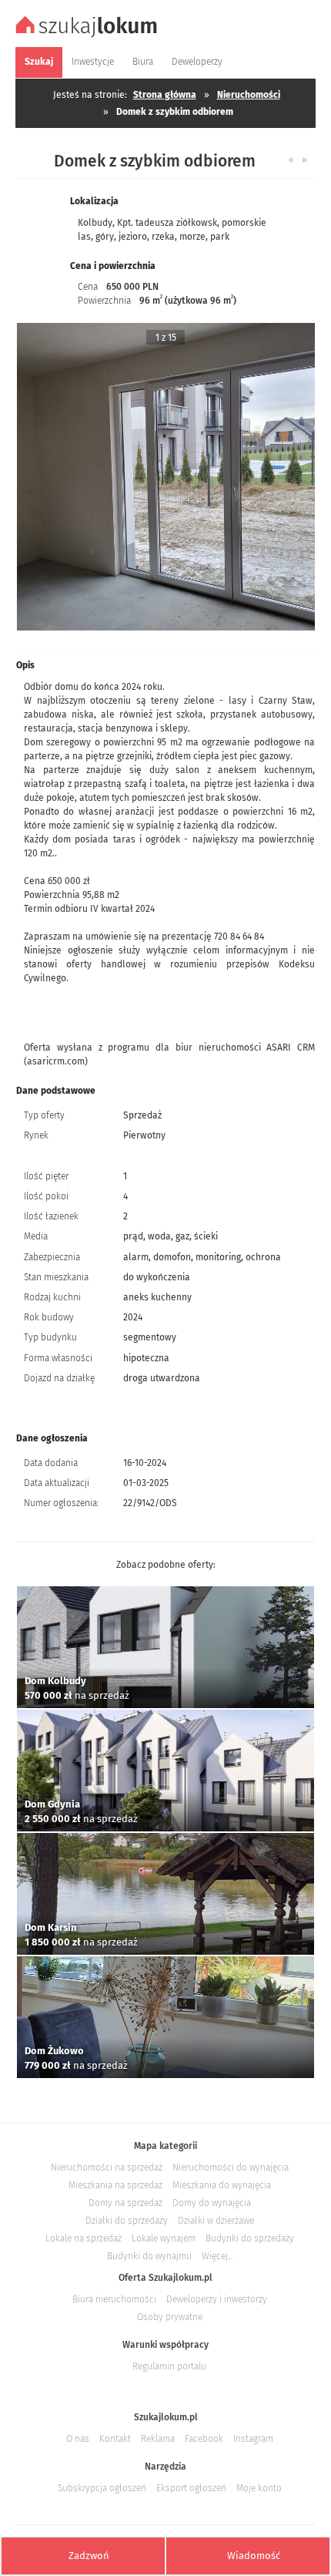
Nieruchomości (249, 95)
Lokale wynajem (164, 2238)
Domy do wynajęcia (212, 2203)
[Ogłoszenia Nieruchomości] (89, 35)
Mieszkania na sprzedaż (115, 2185)
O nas (78, 2439)
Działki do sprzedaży (127, 2221)
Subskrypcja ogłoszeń (102, 2488)
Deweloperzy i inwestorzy (217, 2299)
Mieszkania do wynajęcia (222, 2185)
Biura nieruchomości (114, 2299)
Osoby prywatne (170, 2317)
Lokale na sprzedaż (84, 2238)
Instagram (253, 2439)
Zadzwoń (89, 2556)
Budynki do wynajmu (149, 2256)
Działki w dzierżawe (216, 2221)
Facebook (204, 2439)
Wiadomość (254, 2556)
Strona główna (165, 95)
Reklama (158, 2439)
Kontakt (115, 2439)
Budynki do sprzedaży (250, 2238)
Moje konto (259, 2488)
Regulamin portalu (169, 2366)
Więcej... (217, 2256)
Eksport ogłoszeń (191, 2488)
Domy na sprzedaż (125, 2203)
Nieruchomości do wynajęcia (231, 2167)
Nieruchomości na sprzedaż (107, 2167)
